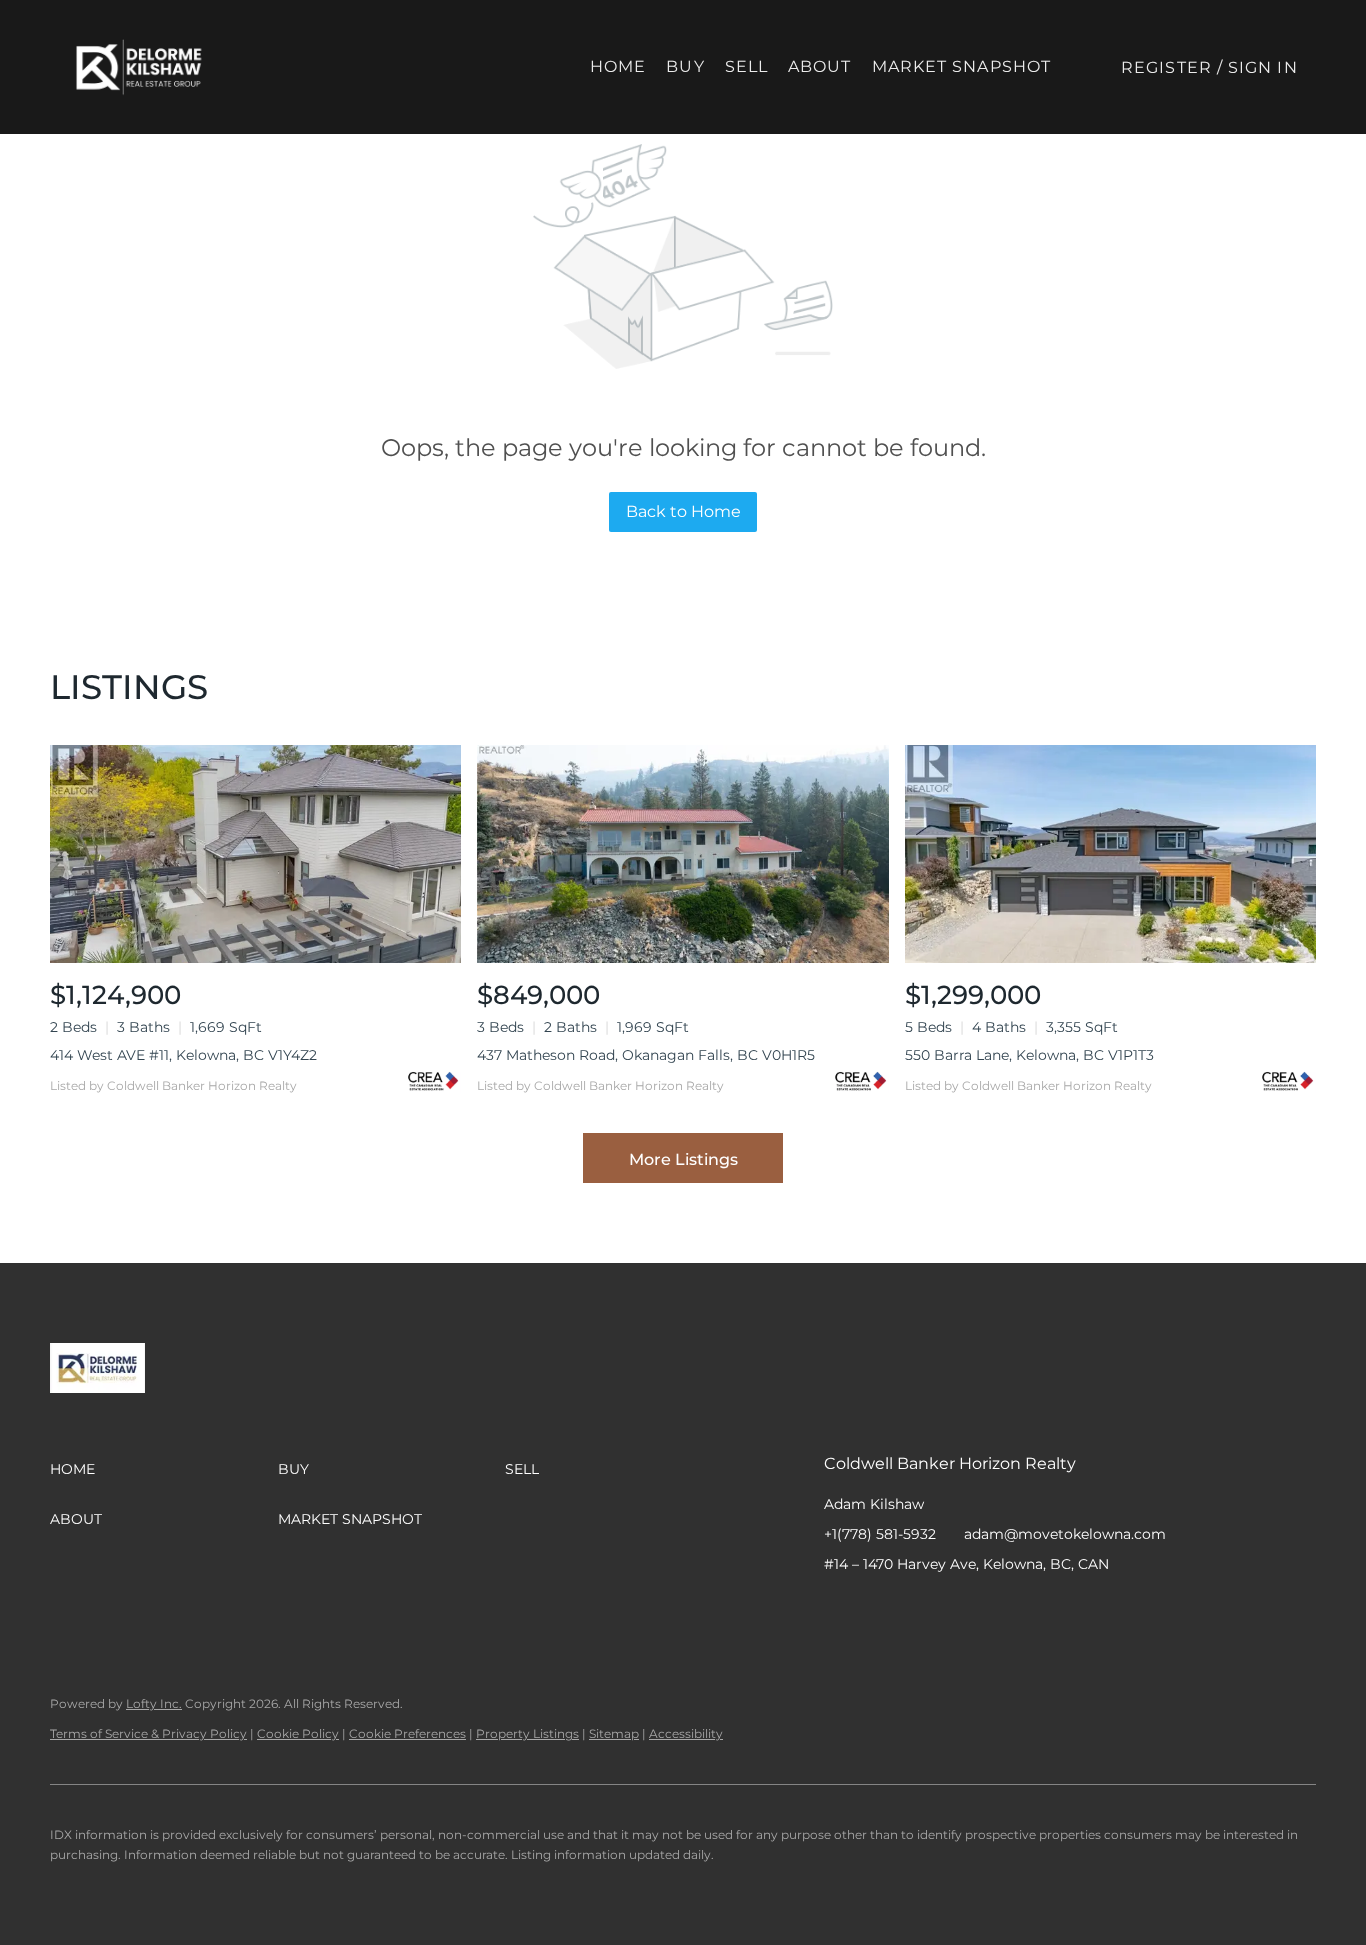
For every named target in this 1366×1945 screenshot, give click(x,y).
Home (618, 66)
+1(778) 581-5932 (880, 1534)
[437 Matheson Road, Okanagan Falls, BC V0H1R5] (682, 854)
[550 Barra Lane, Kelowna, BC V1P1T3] (1110, 854)
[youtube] (959, 1609)
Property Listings (527, 1733)
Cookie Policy (298, 1733)
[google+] (999, 1609)
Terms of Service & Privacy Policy (148, 1733)
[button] (139, 67)
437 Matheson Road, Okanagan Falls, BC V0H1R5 (646, 1055)
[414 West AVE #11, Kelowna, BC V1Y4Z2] (255, 854)
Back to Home (683, 511)
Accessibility (686, 1733)
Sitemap (614, 1733)
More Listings (683, 1159)
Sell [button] (746, 66)
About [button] (820, 66)
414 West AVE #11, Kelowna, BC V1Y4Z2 (183, 1055)
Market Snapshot (962, 66)
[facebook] (839, 1609)
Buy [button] (685, 66)
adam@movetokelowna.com (1065, 1534)
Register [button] (1166, 67)
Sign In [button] (1263, 67)
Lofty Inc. (154, 1703)
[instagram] (919, 1609)
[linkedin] (879, 1609)
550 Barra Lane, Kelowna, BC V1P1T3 (1029, 1055)
